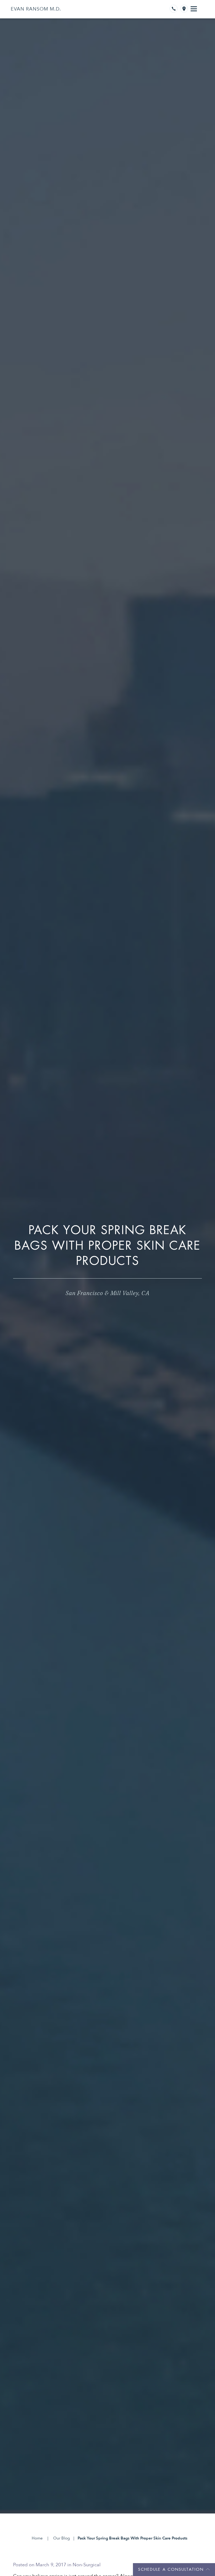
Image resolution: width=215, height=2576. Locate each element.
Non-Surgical (87, 2565)
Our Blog (61, 2538)
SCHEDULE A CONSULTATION (171, 2570)
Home (37, 2538)
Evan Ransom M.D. (36, 9)
